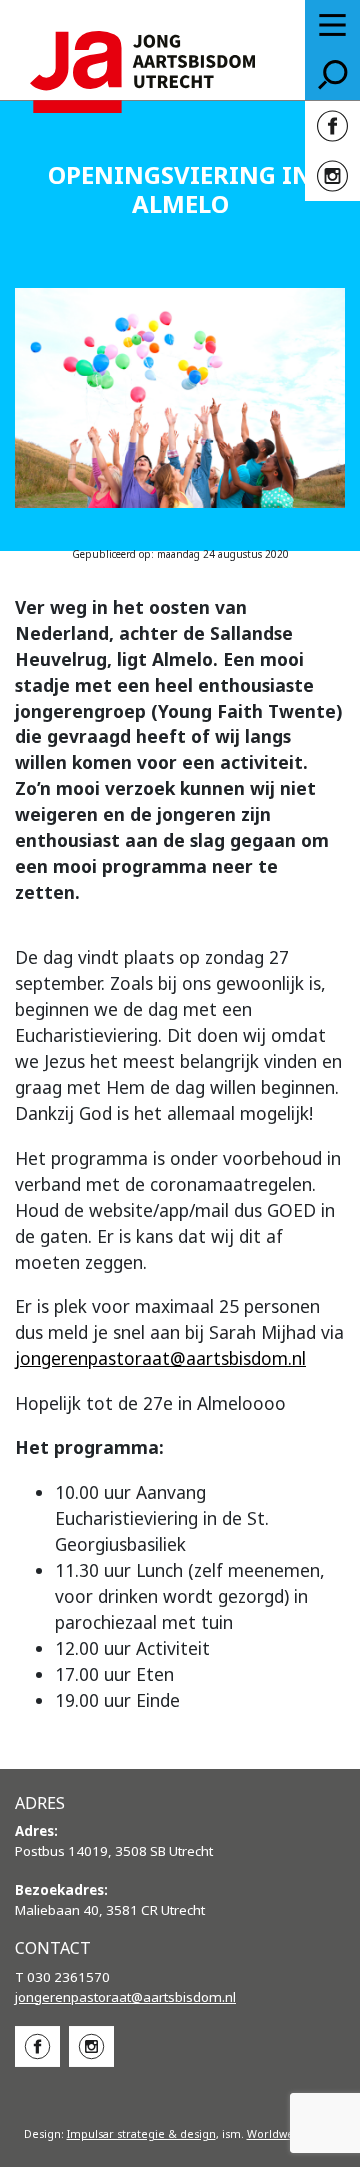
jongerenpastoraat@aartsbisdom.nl (160, 1358)
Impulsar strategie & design (141, 2134)
